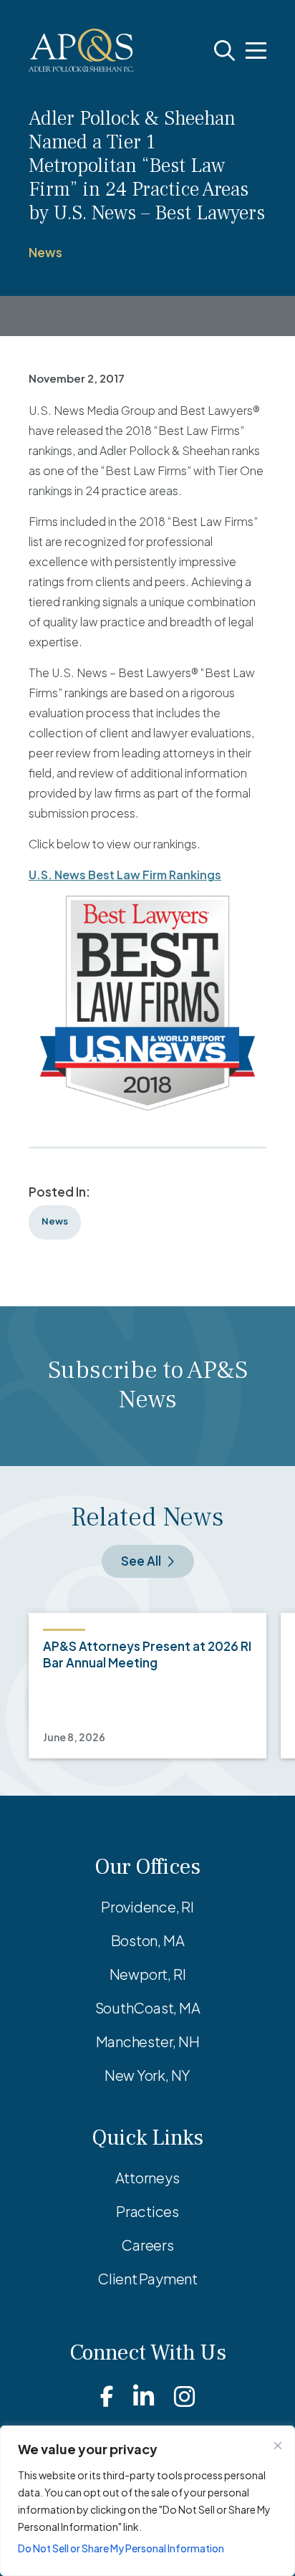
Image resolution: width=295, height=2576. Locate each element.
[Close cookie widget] (278, 2446)
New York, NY (147, 2075)
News (45, 252)
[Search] (224, 51)
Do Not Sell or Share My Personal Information (121, 2548)
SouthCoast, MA (148, 2007)
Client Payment (147, 2278)
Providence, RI (147, 1906)
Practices (147, 2211)
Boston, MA (148, 1940)
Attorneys (147, 2177)
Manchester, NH (148, 2041)
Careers (147, 2245)
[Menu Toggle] (256, 51)
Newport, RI (148, 1974)
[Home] (81, 51)
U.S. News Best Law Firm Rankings (125, 875)
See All (141, 1561)
